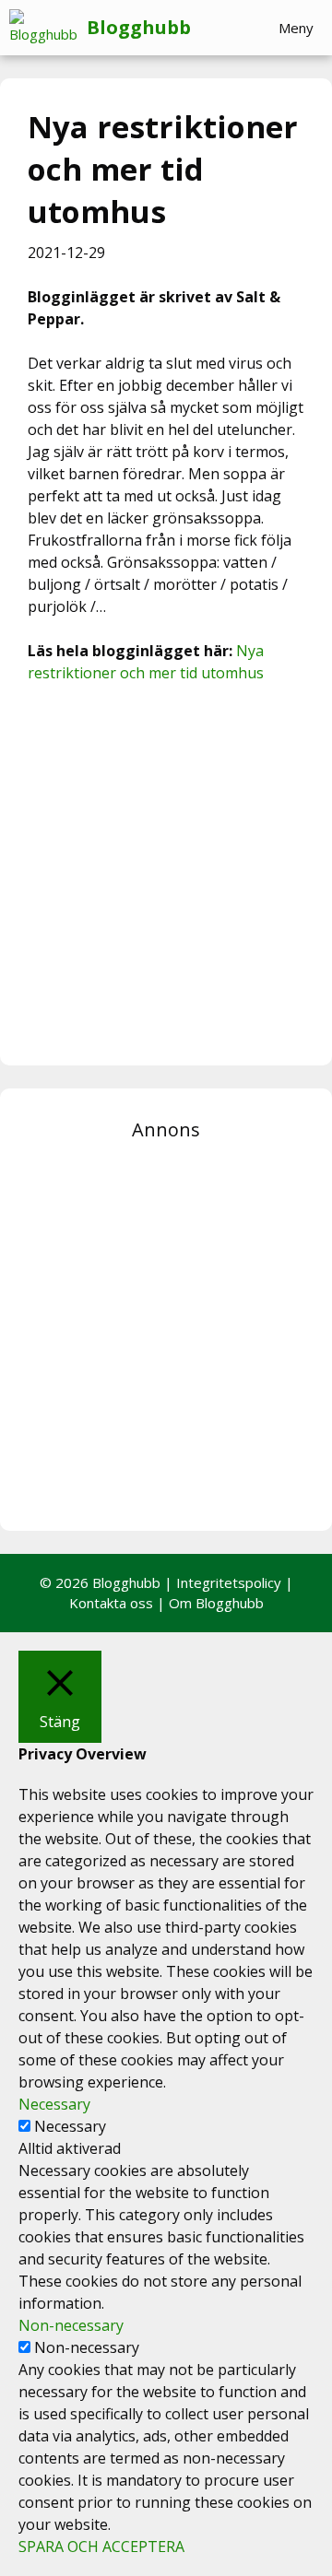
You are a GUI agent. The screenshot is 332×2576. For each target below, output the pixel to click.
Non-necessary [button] (71, 2325)
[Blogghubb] (48, 28)
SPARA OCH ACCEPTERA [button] (101, 2547)
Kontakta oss (111, 1603)
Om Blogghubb (216, 1603)
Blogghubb (139, 27)
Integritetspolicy (229, 1582)
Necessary (70, 2126)
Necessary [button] (54, 2104)
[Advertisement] (166, 872)
